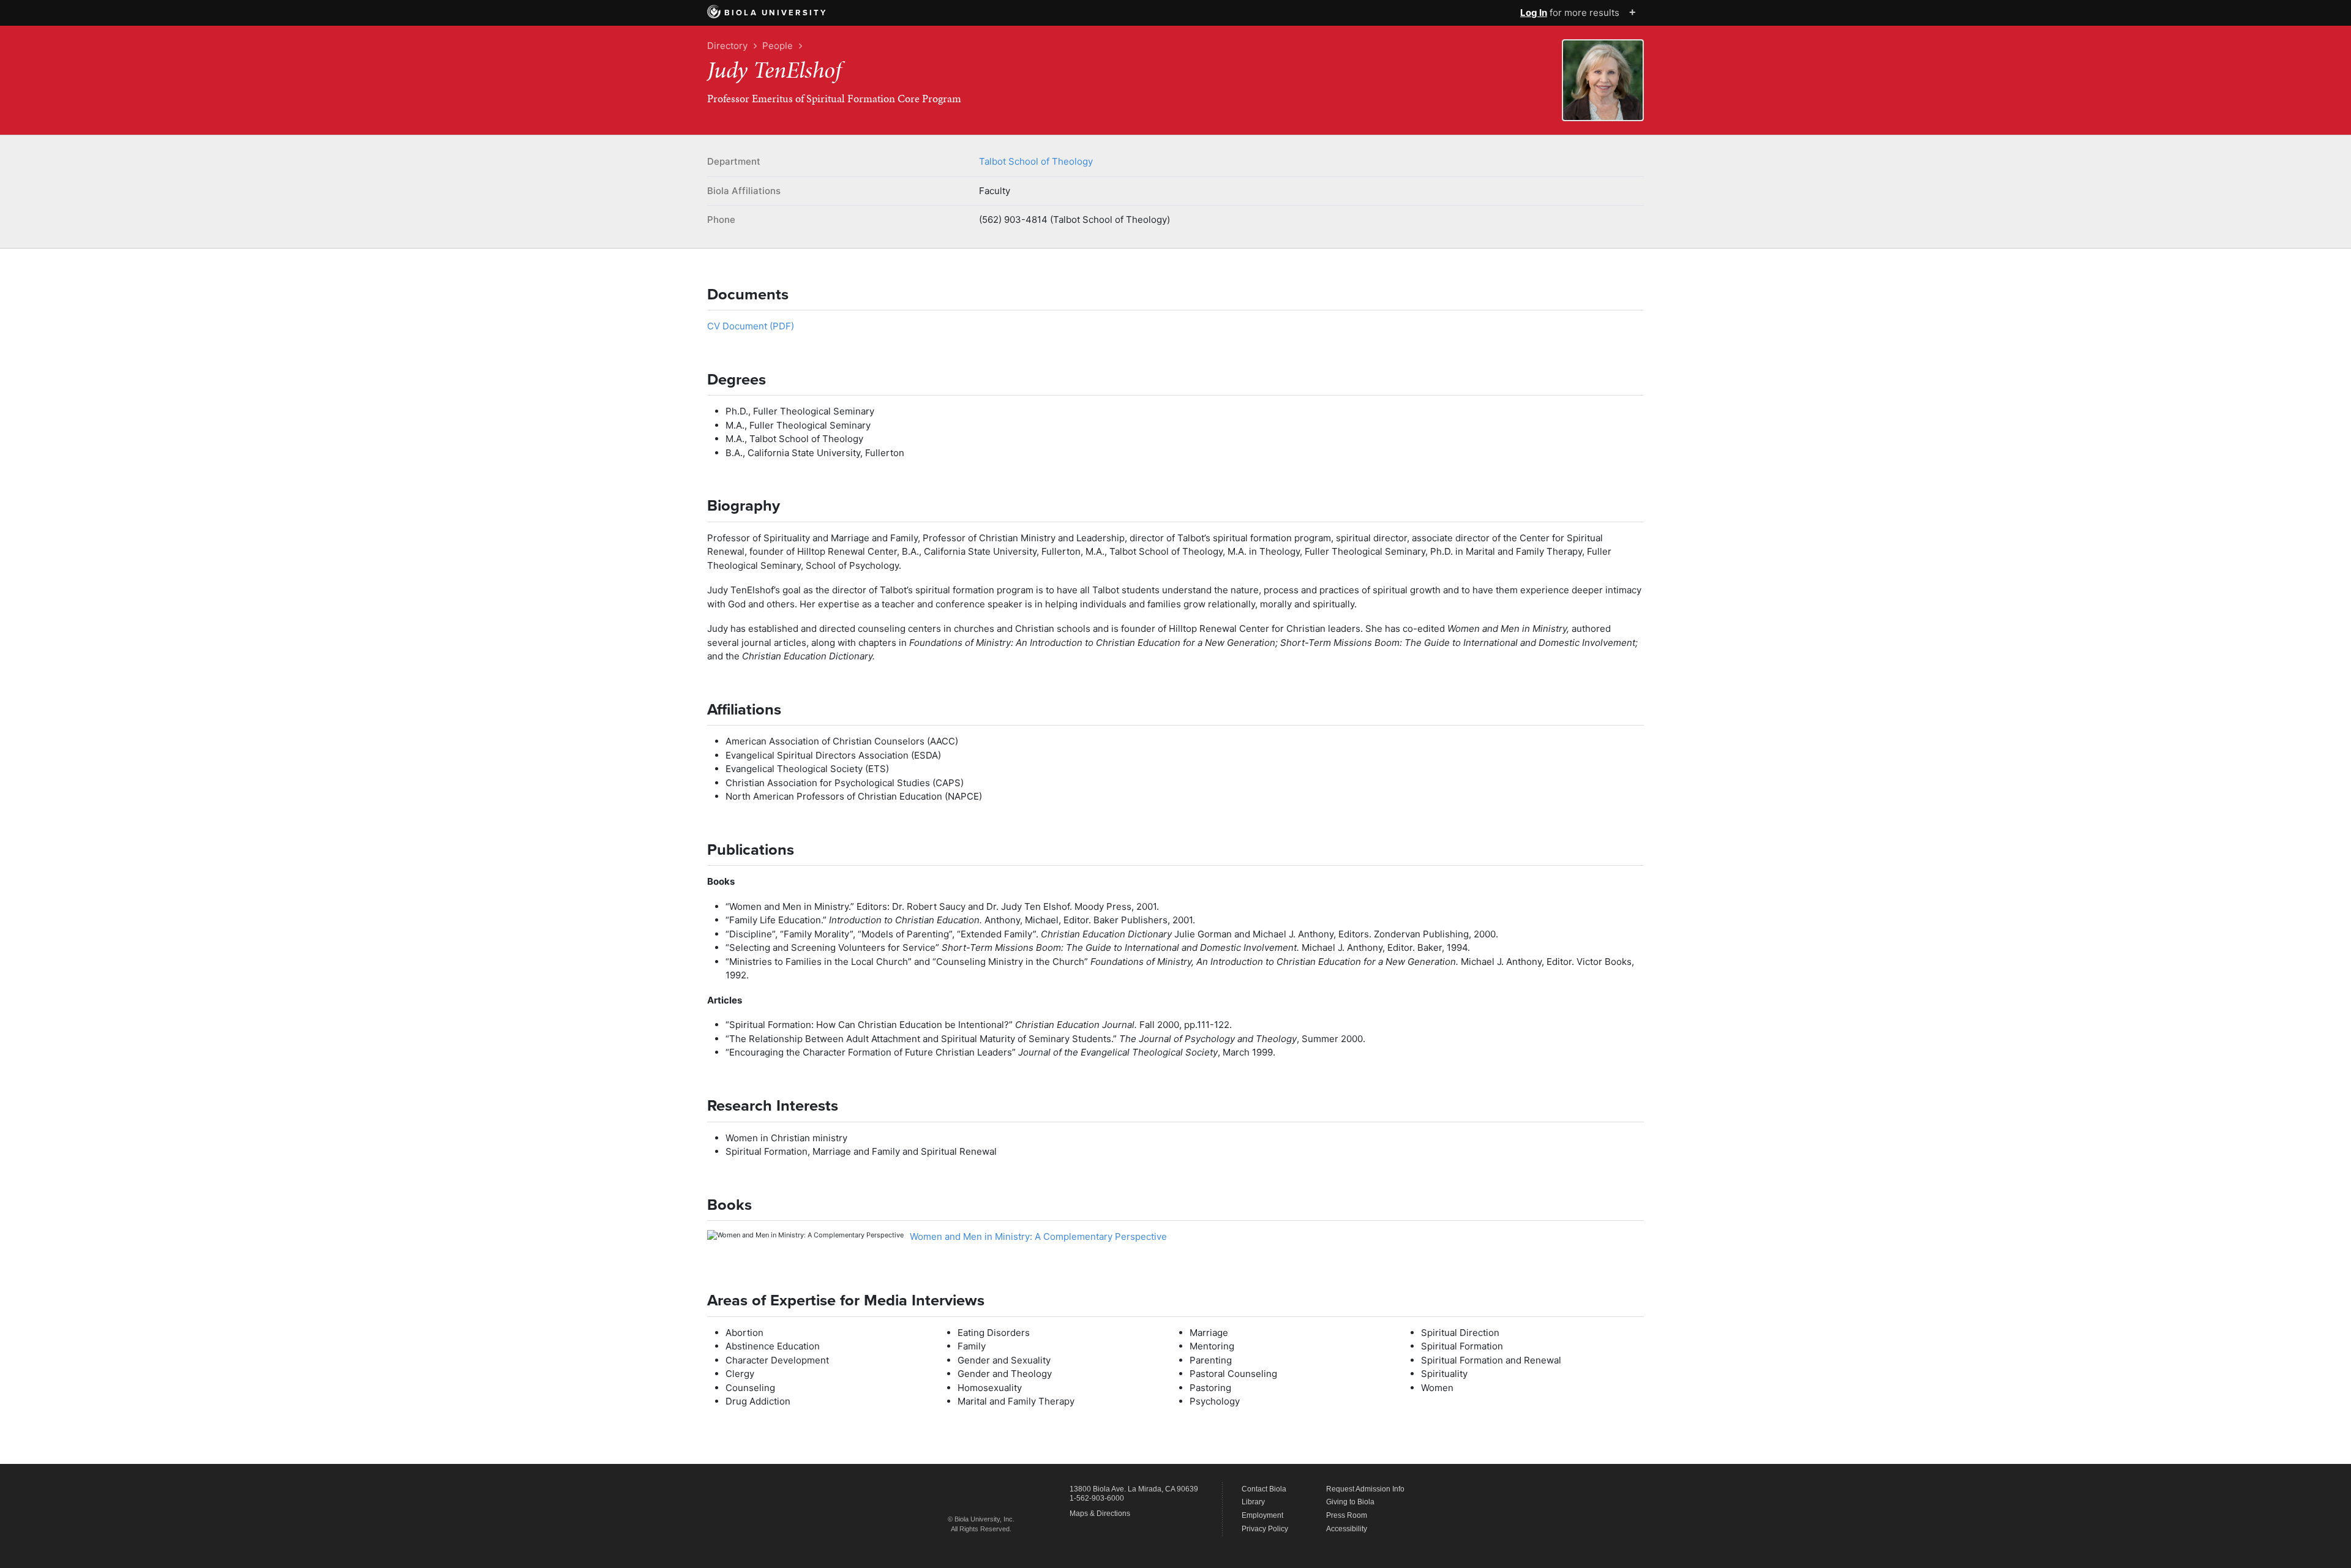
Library (1253, 1502)
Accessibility (1347, 1529)
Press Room (1347, 1515)
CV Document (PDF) (751, 326)
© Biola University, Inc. (981, 1519)
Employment (1262, 1515)
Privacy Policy (1265, 1529)
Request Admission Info (1365, 1489)
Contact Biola (1264, 1489)
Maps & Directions (1100, 1514)
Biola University (776, 13)
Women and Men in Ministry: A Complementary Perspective (1038, 1236)
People (778, 46)
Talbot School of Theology (1036, 161)
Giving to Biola (1350, 1502)
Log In (1534, 13)
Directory (727, 46)
